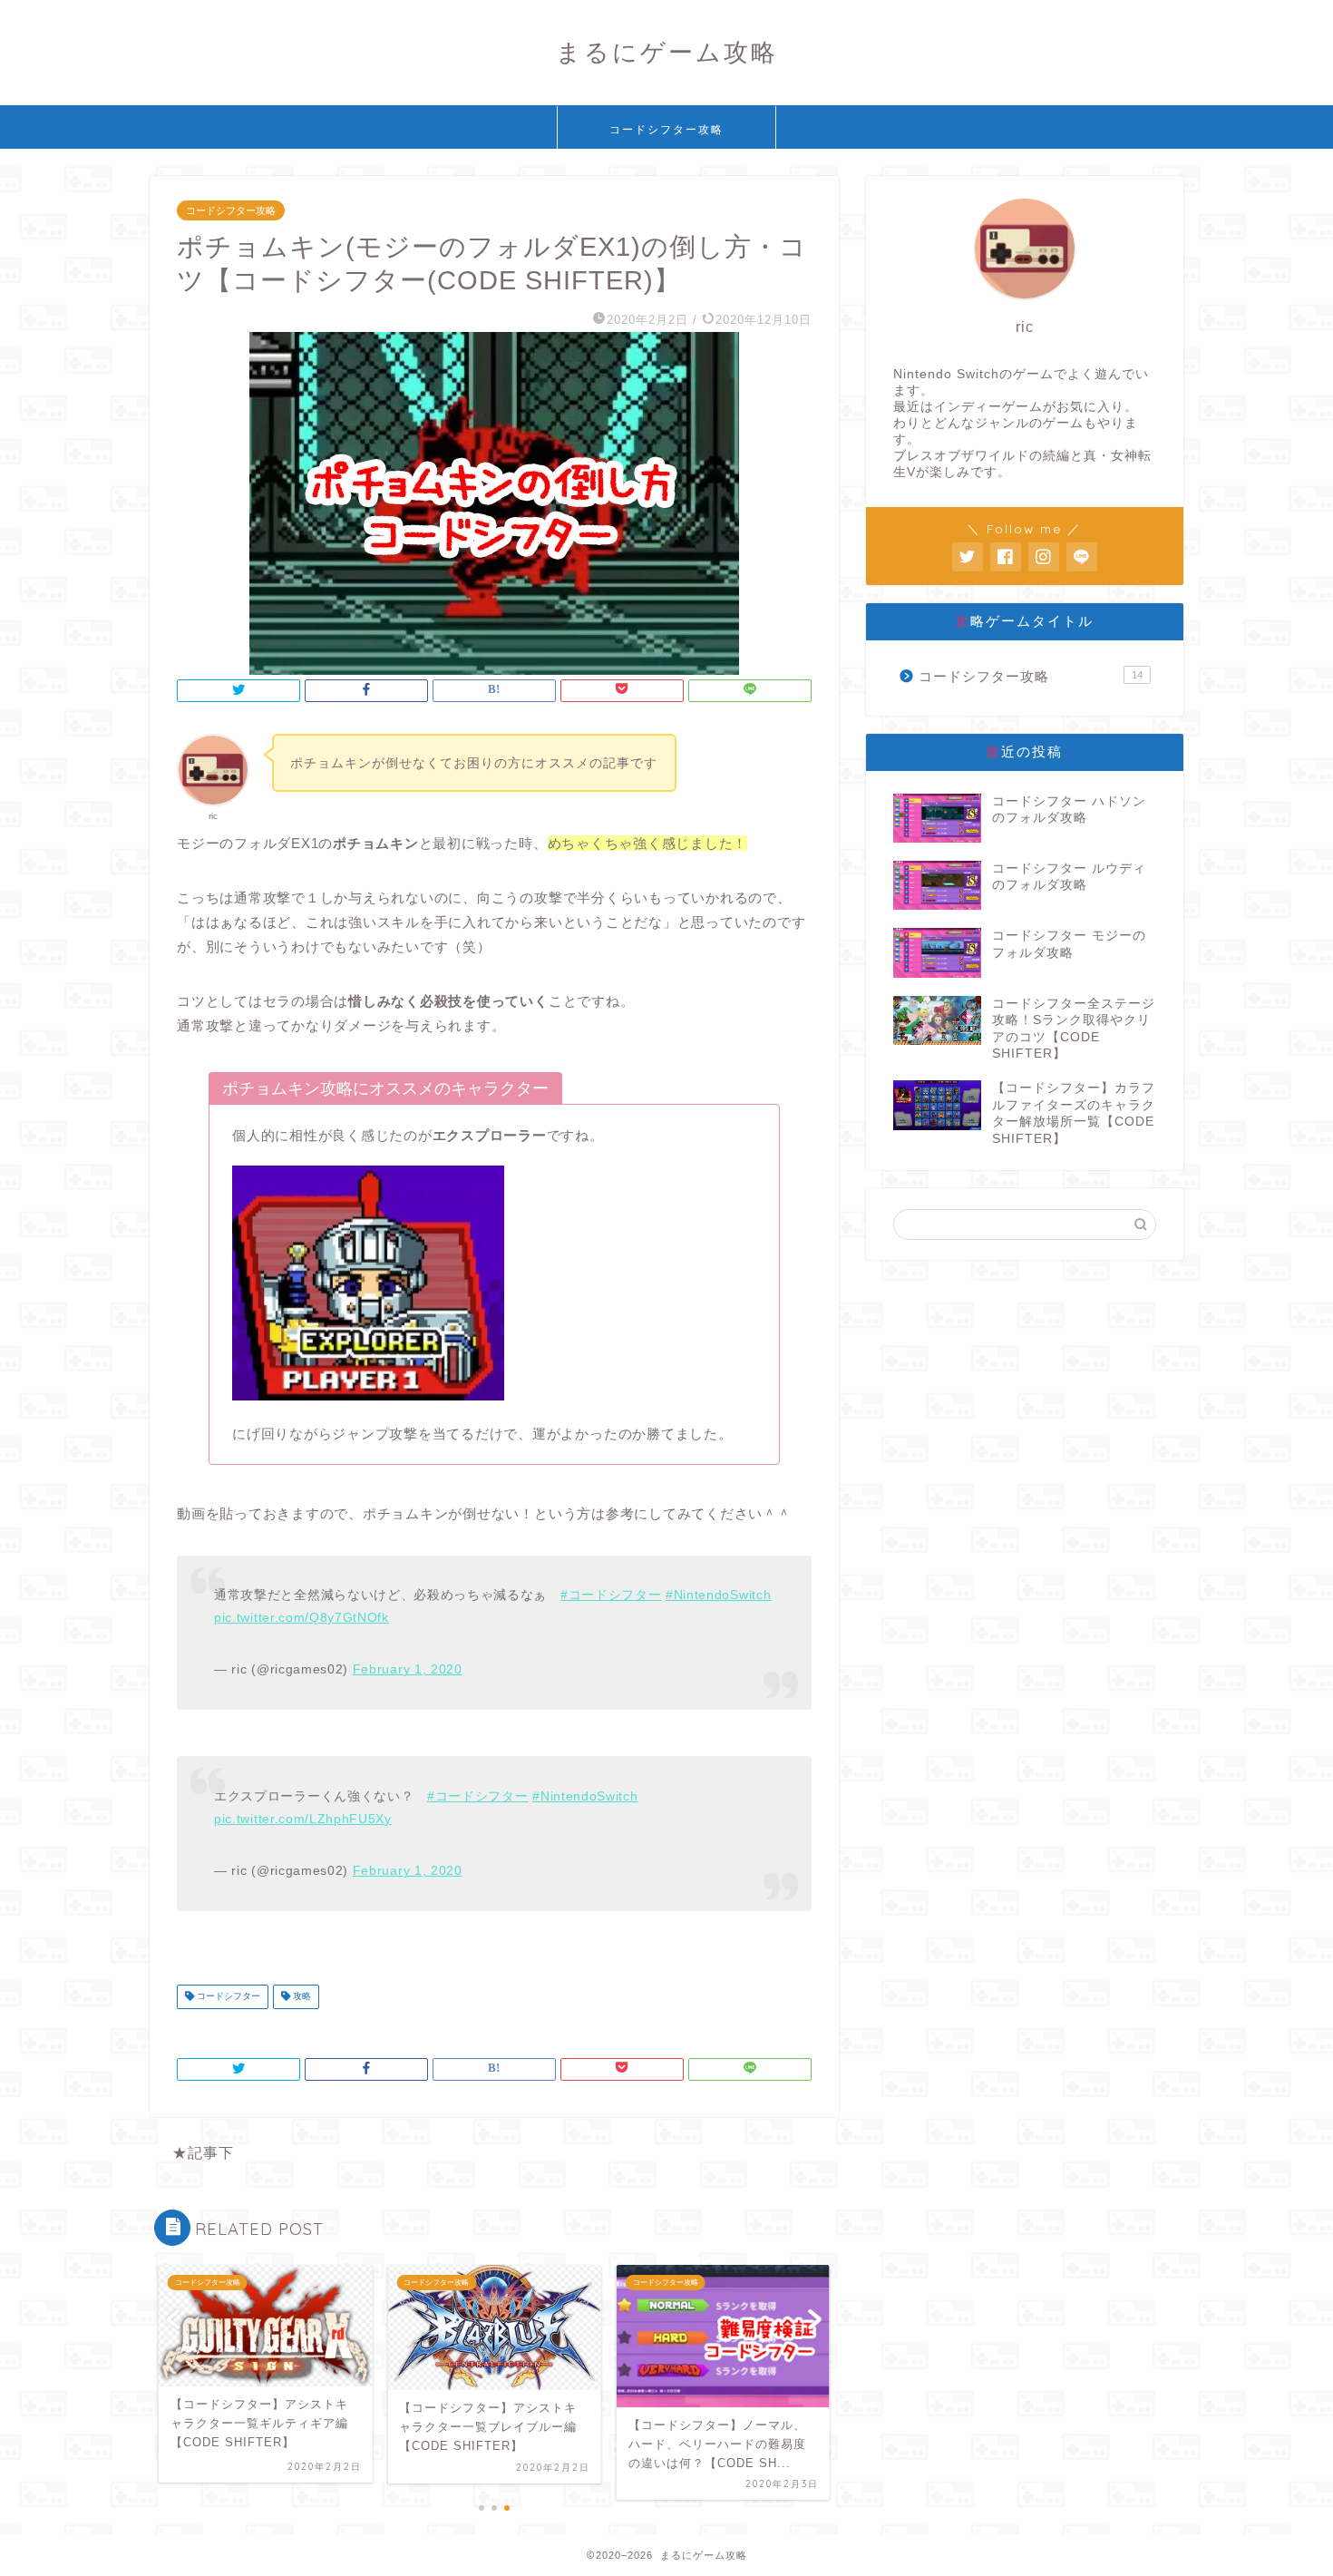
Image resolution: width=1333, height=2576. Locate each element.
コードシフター (227, 1997)
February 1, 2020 (408, 1669)
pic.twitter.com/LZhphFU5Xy (303, 1819)
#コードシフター (611, 1595)
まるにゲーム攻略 (667, 52)
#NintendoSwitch (718, 1595)
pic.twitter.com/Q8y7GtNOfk (302, 1618)
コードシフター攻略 (666, 129)
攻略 (301, 1997)
